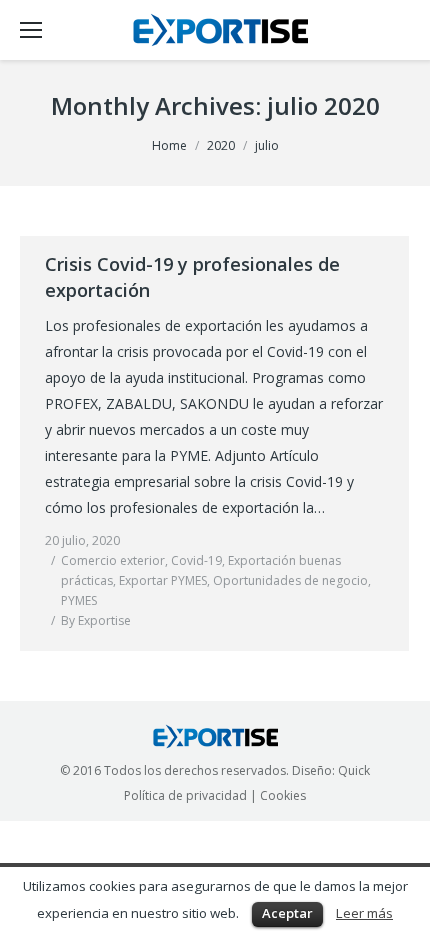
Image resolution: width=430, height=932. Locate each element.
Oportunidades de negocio (290, 580)
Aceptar (287, 913)
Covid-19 (196, 560)
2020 (221, 145)
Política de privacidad (185, 795)
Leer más (364, 913)
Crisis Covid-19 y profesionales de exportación (192, 277)
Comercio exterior (113, 560)
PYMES (79, 600)
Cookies (283, 795)
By (96, 620)
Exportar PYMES (163, 580)
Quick (354, 770)
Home (169, 145)
